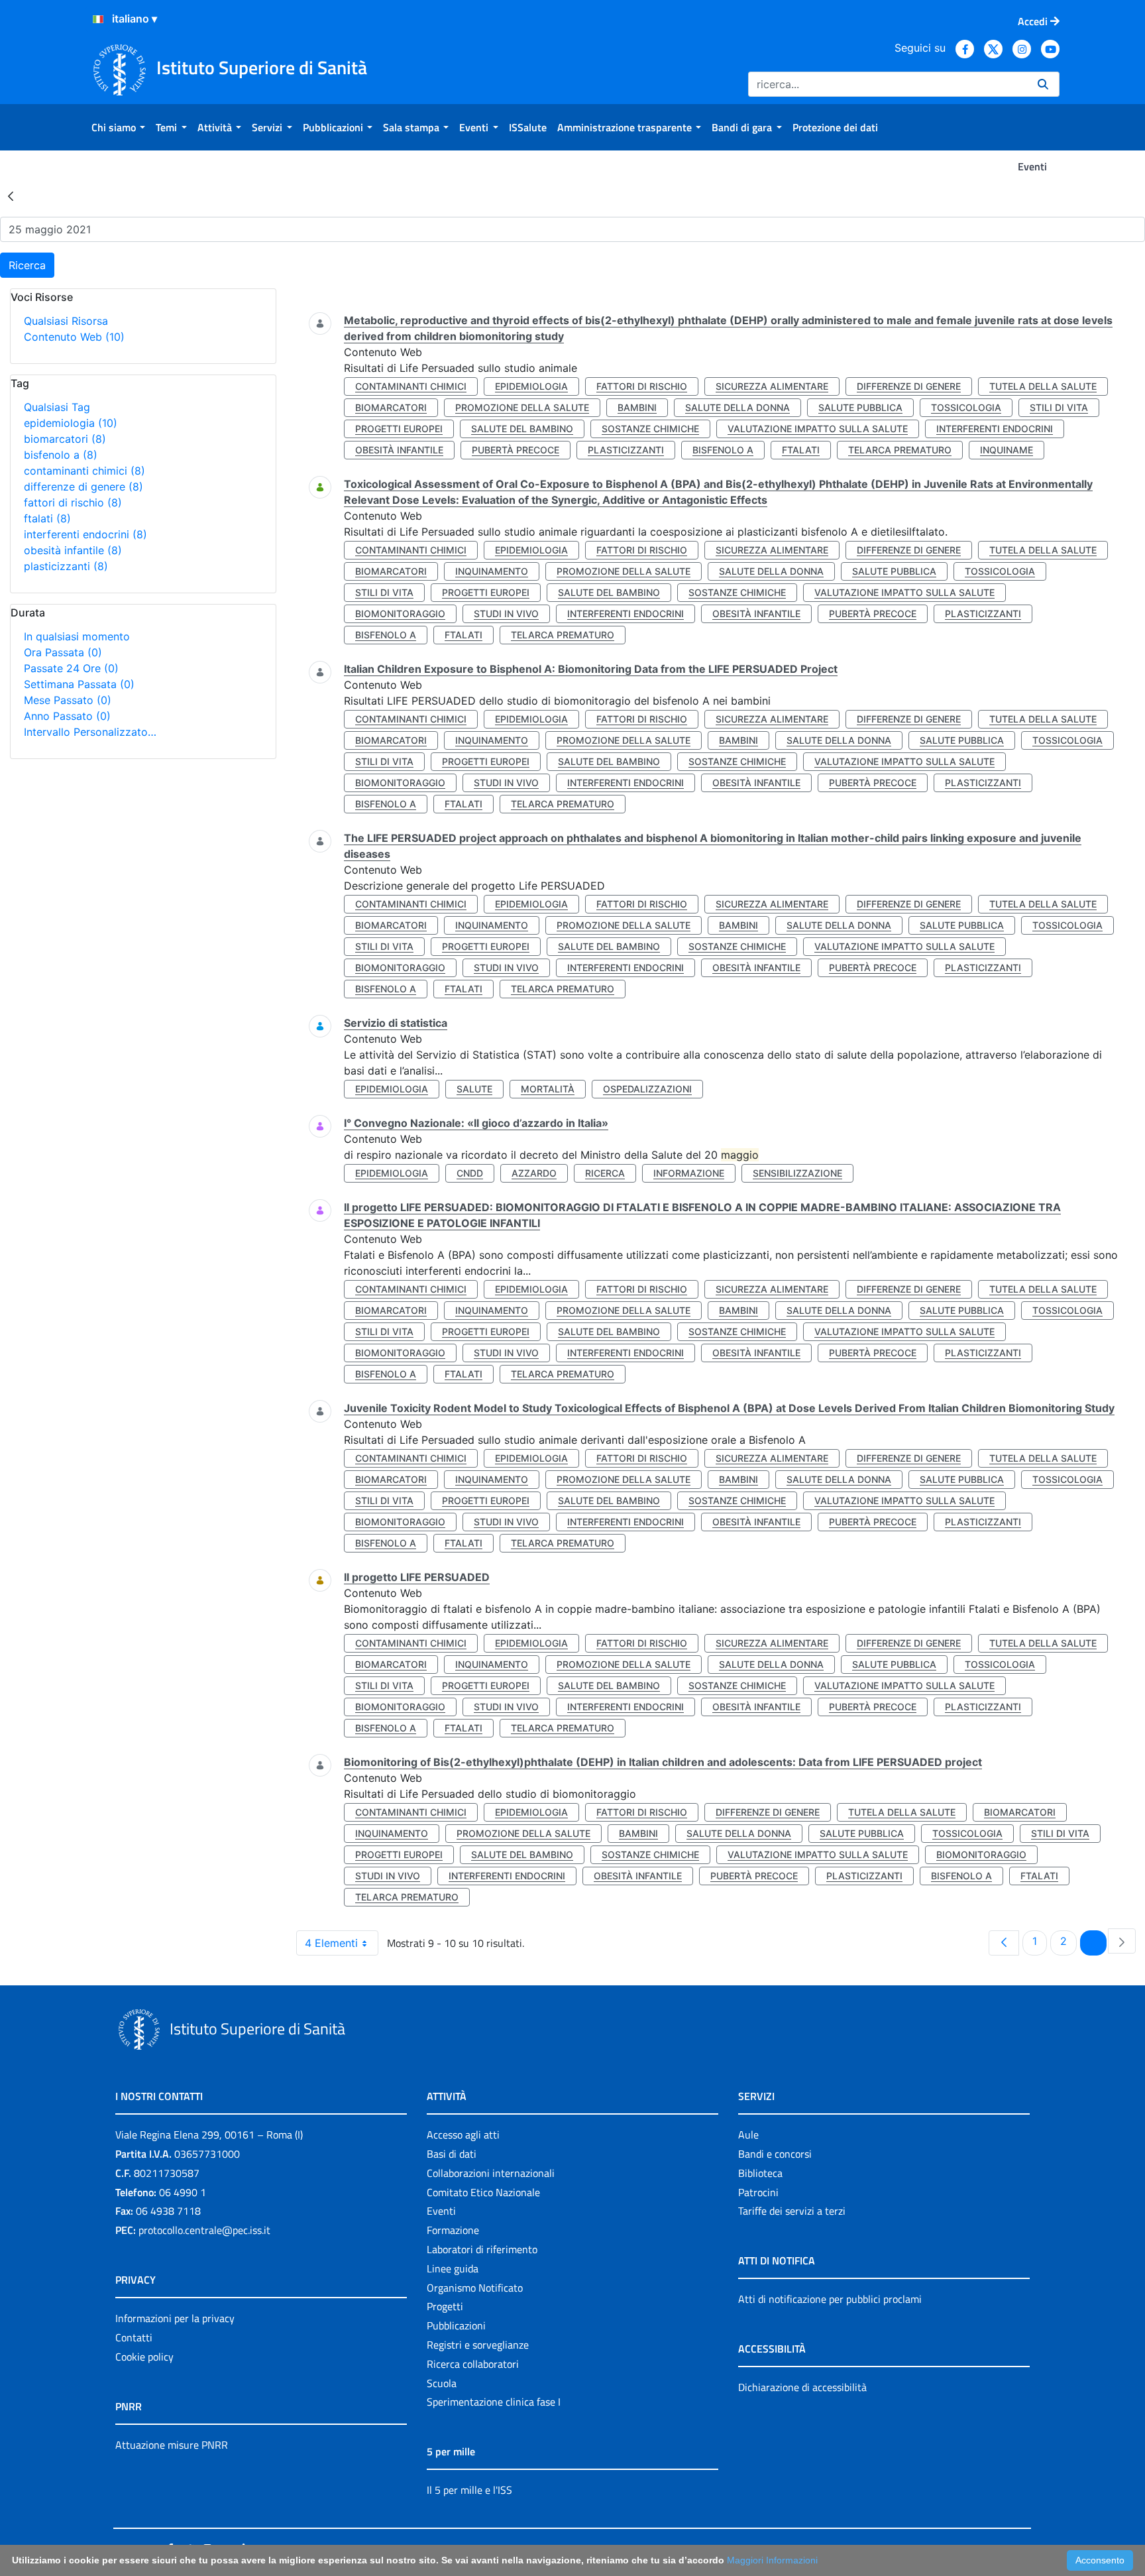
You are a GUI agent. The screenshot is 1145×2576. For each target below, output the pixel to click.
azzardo (534, 1173)
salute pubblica (860, 407)
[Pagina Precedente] (1004, 1943)
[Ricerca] (1043, 84)
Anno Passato (67, 716)
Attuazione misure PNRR (172, 2445)
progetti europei (399, 429)
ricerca (605, 1173)
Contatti (134, 2337)
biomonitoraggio (400, 614)
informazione (689, 1173)
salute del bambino (522, 429)
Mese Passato (68, 700)
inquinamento (492, 571)
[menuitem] (118, 127)
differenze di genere (83, 487)
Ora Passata (63, 652)
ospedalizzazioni (647, 1089)
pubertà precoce (516, 450)
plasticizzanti (66, 566)
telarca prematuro (900, 450)
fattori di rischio (73, 502)
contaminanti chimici (84, 471)
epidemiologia (71, 423)
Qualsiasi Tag (57, 407)
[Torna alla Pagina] (11, 196)
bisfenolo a (61, 455)
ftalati (47, 518)
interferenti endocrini (85, 534)
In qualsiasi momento (77, 636)
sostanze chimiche (650, 429)
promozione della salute (522, 407)
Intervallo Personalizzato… (90, 732)
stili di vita (1059, 407)
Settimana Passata (79, 684)
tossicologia (966, 407)
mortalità (548, 1089)
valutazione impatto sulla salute (818, 429)
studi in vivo (506, 614)
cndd (470, 1173)
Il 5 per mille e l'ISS (469, 2490)
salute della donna (737, 407)
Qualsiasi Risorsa (66, 321)
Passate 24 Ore (71, 668)
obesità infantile (73, 550)
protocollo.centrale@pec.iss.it (204, 2230)
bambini (637, 407)
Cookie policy (144, 2357)
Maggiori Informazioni (772, 2560)
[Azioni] (98, 19)
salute (474, 1089)
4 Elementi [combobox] (331, 1943)
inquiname (1007, 450)
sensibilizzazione (797, 1173)
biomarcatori (65, 439)
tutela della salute (1043, 386)
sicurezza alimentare (772, 386)
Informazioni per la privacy (175, 2318)
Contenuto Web (74, 337)
